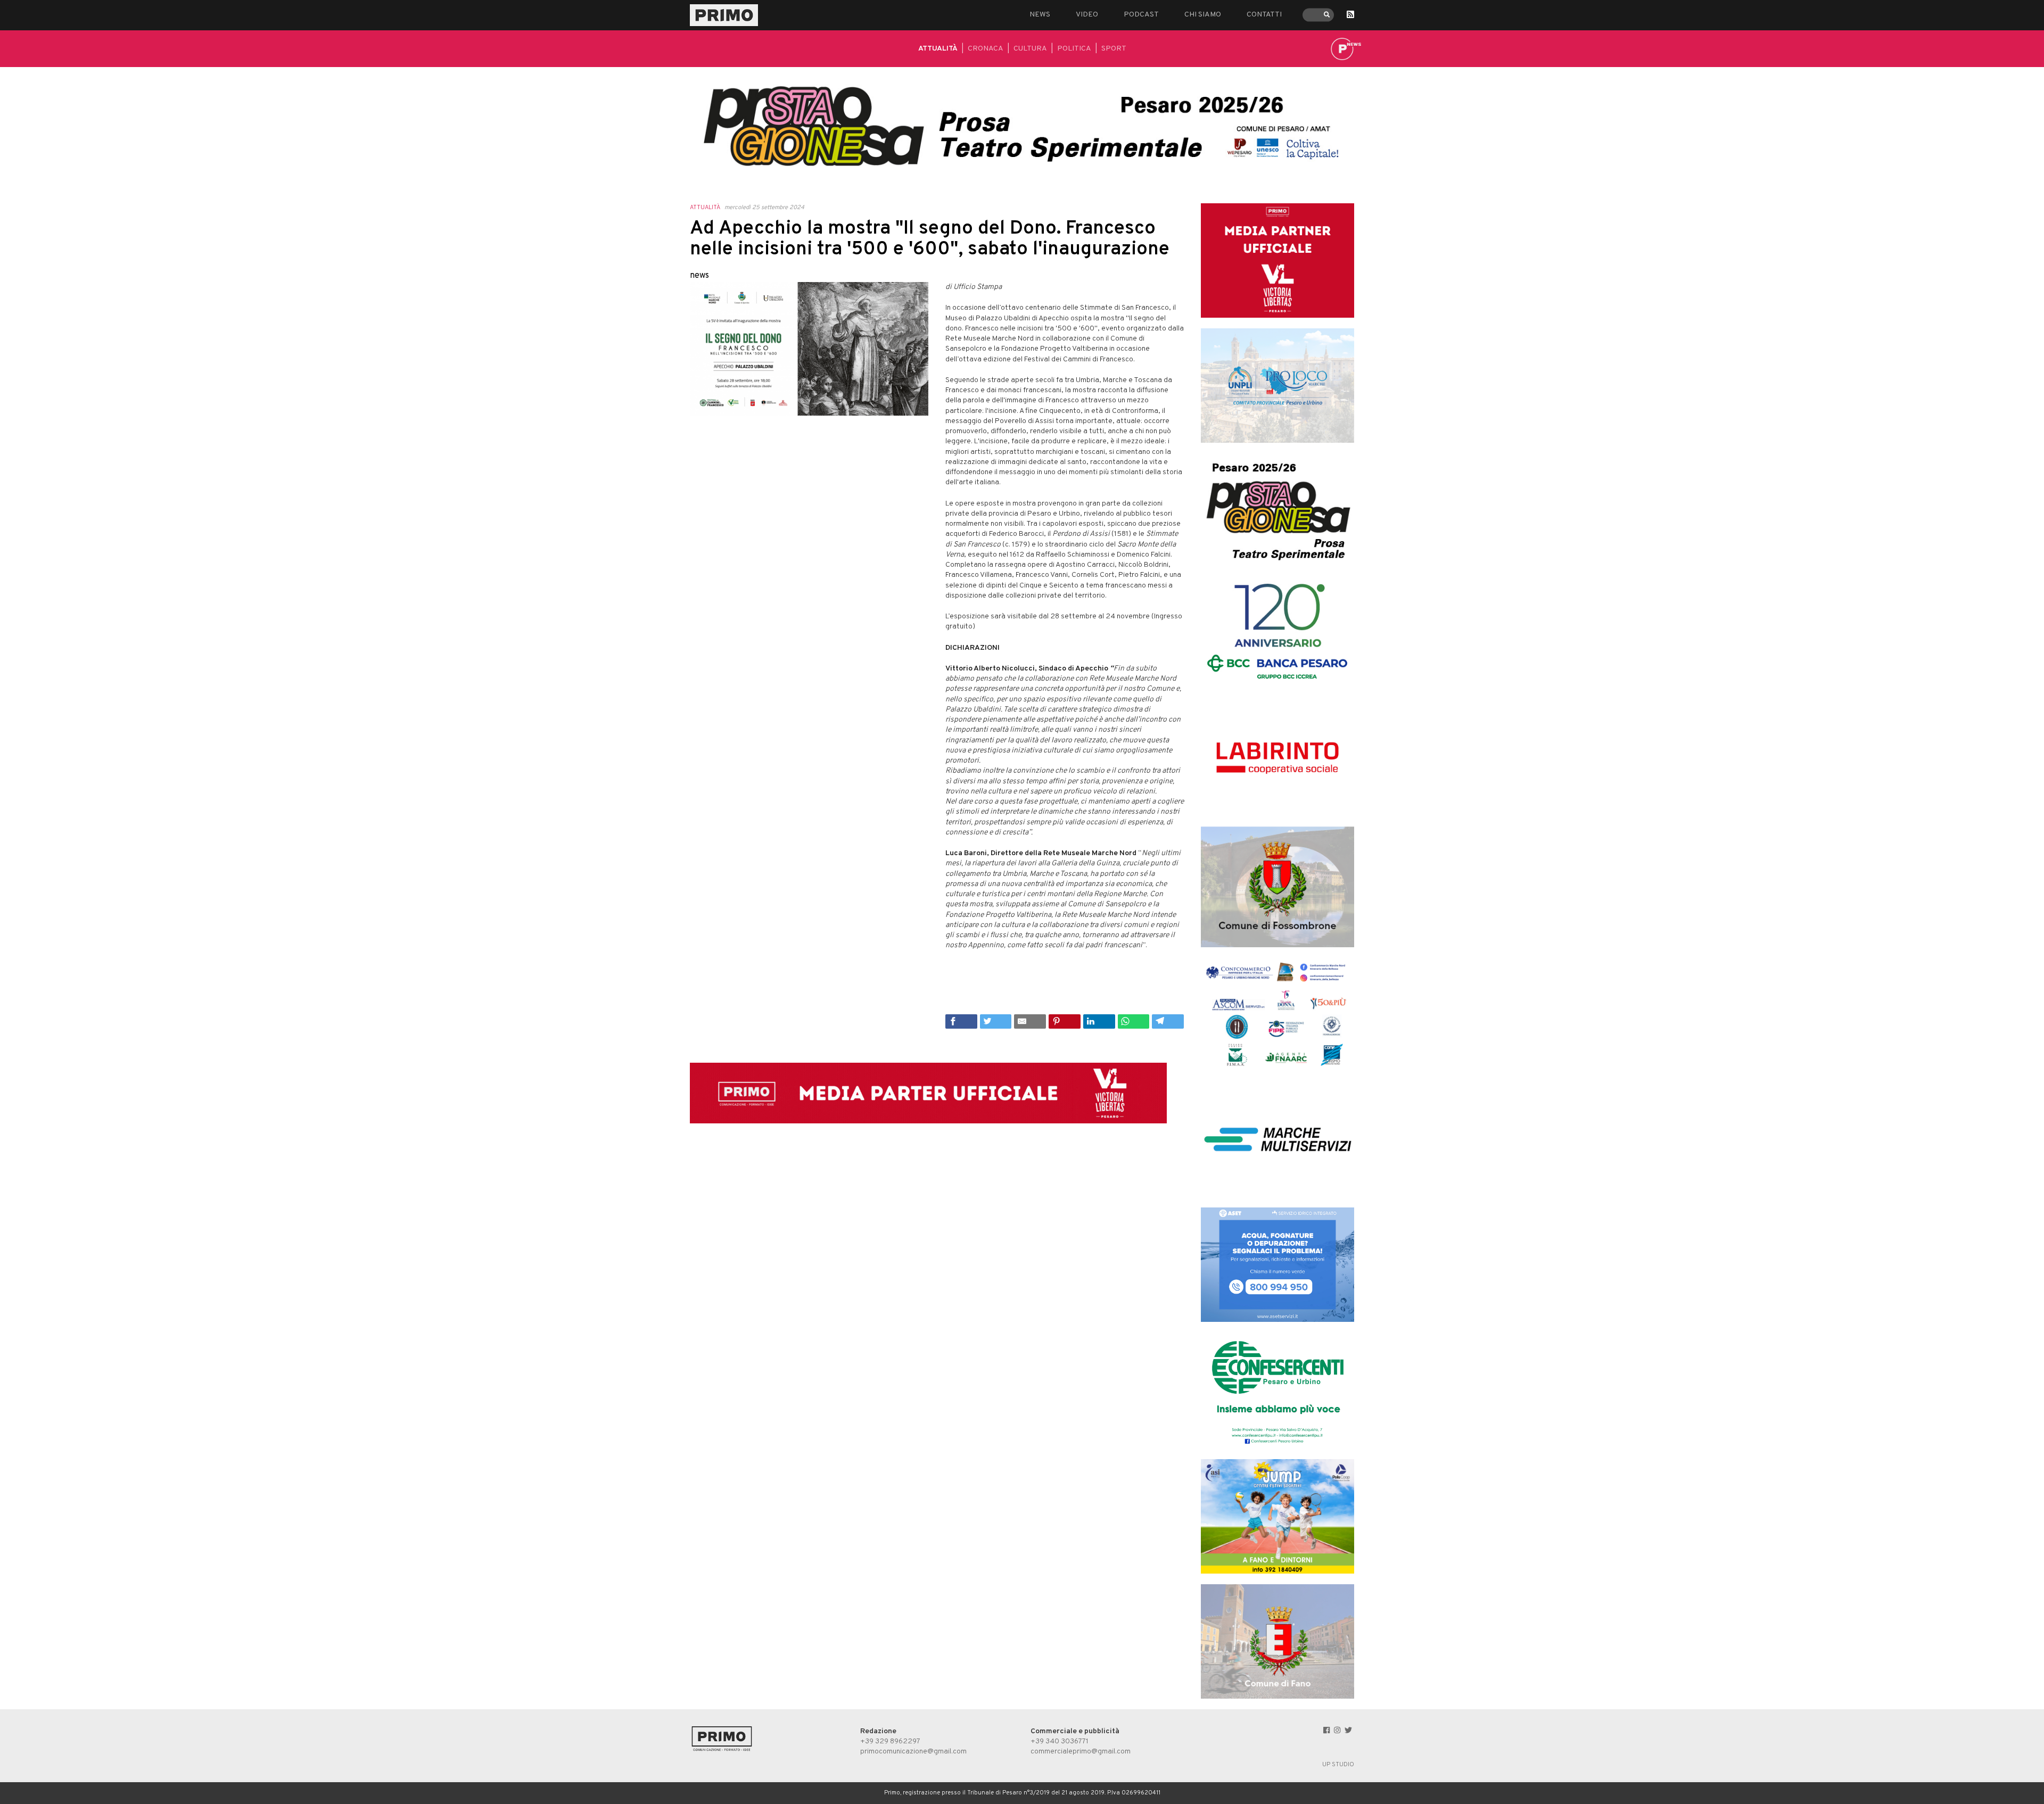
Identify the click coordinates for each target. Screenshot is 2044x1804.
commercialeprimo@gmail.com (1081, 1752)
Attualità (938, 49)
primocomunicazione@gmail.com (913, 1752)
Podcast (1141, 15)
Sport (1114, 49)
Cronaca (986, 49)
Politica (1074, 49)
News (1040, 15)
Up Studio (1338, 1765)
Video (1087, 15)
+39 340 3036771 (1060, 1741)
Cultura (1030, 49)
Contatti (1264, 15)
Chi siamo (1203, 15)
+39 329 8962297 (890, 1741)
